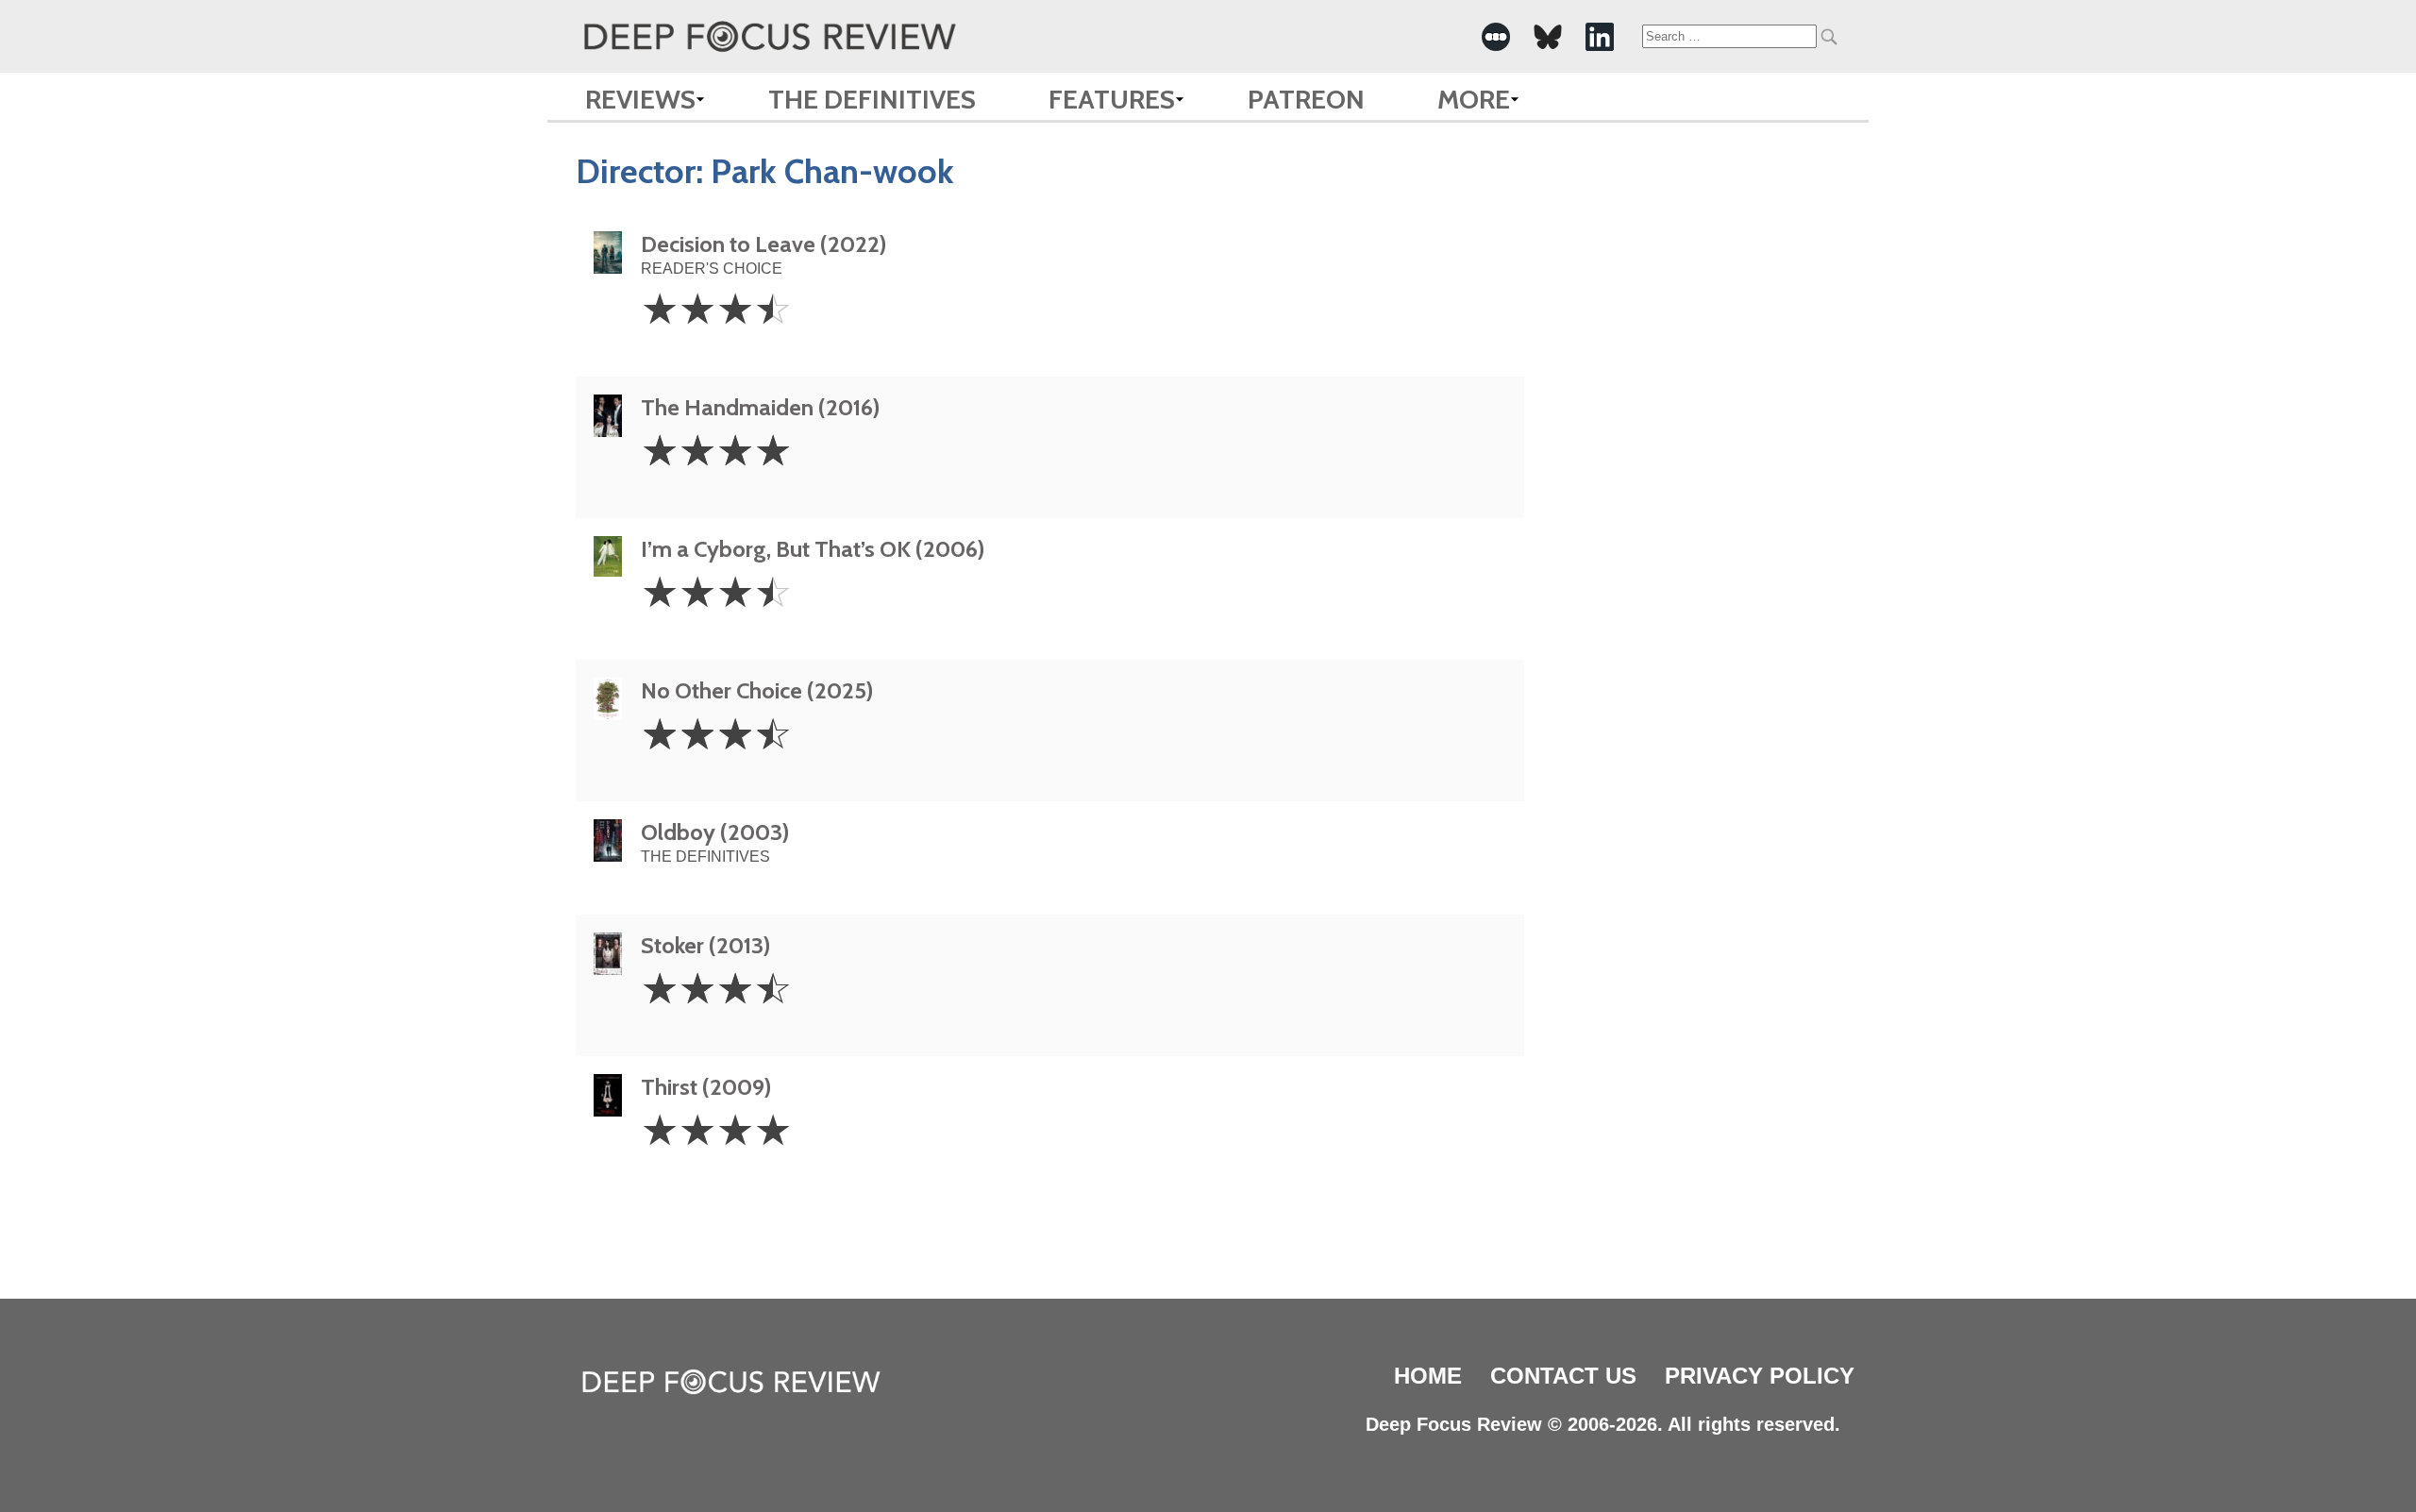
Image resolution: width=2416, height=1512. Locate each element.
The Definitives (872, 99)
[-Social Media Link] (1496, 37)
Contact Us (1563, 1376)
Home (1428, 1376)
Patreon (1306, 99)
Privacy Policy (1760, 1376)
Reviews (640, 99)
